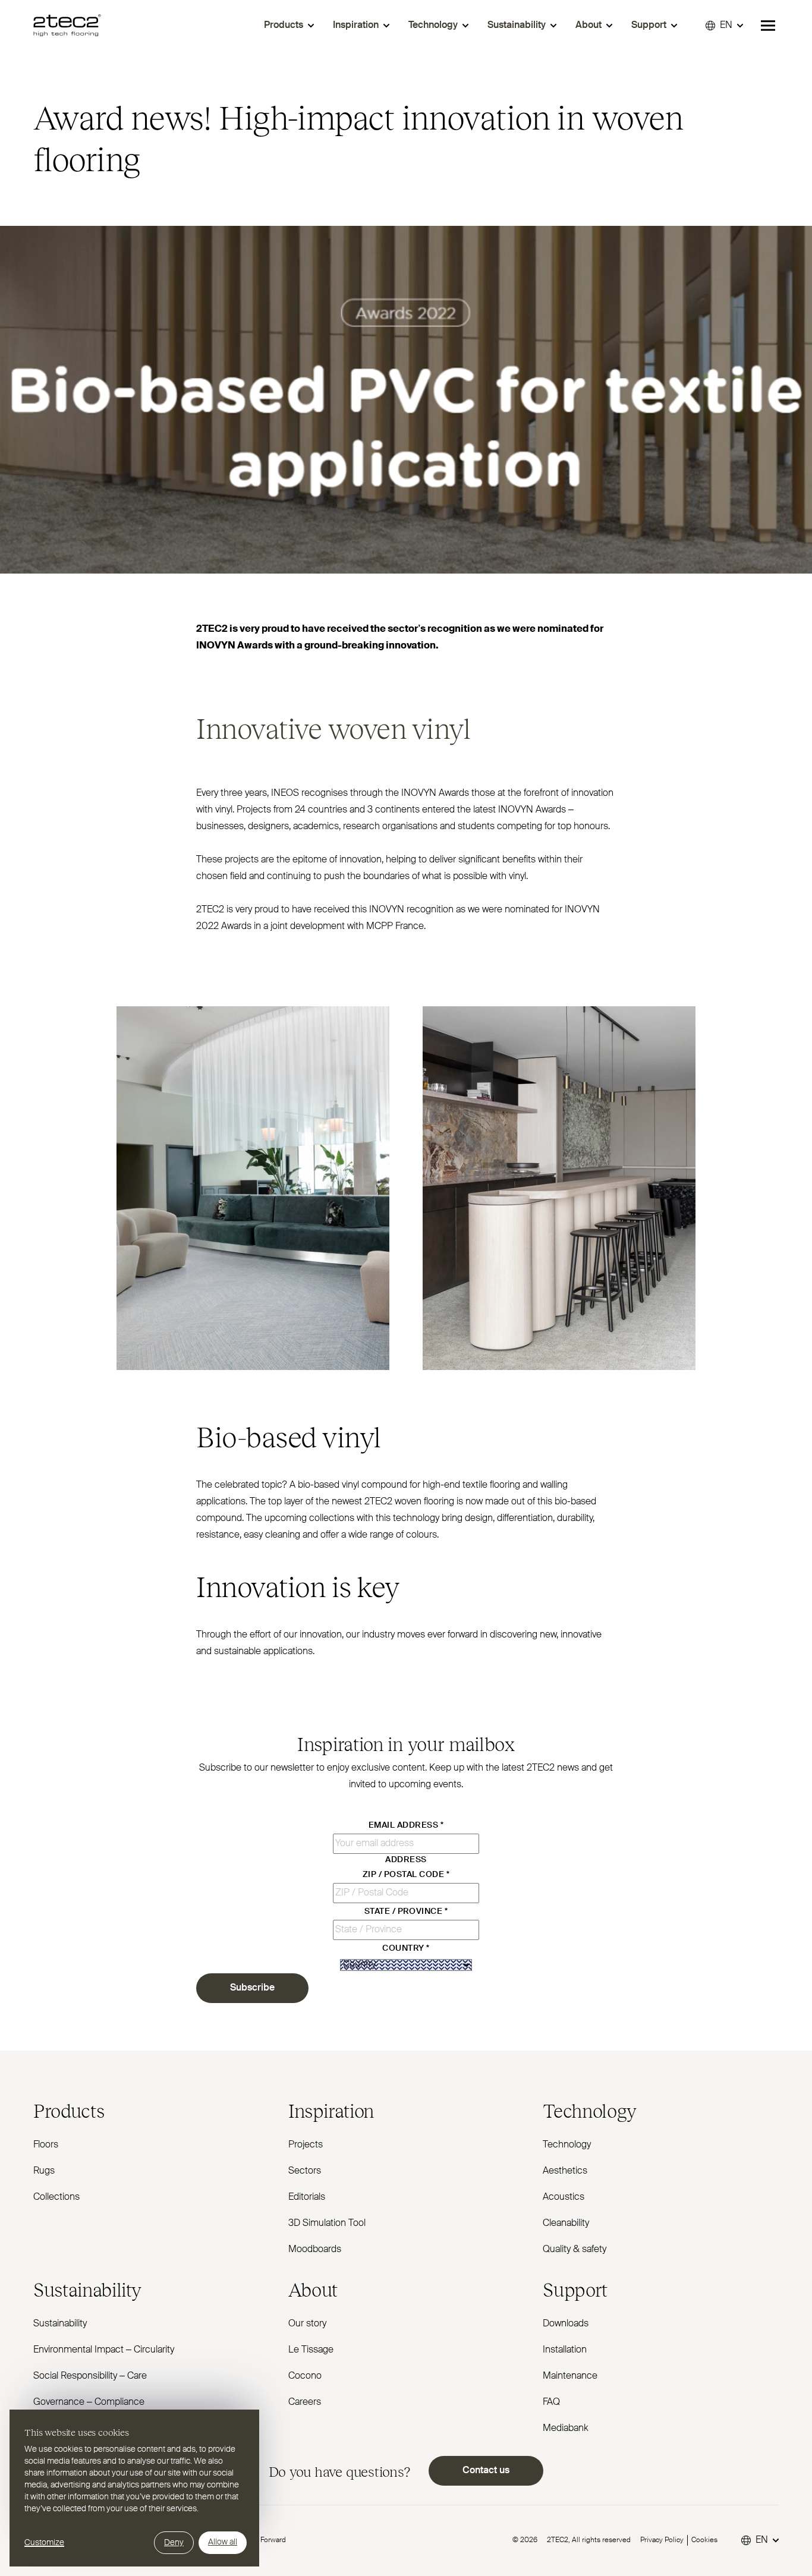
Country (406, 1948)
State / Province (406, 1911)
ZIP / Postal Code (406, 1875)
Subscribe (252, 1988)
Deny (174, 2543)
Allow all (223, 2542)
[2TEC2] (67, 26)
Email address (406, 1825)
